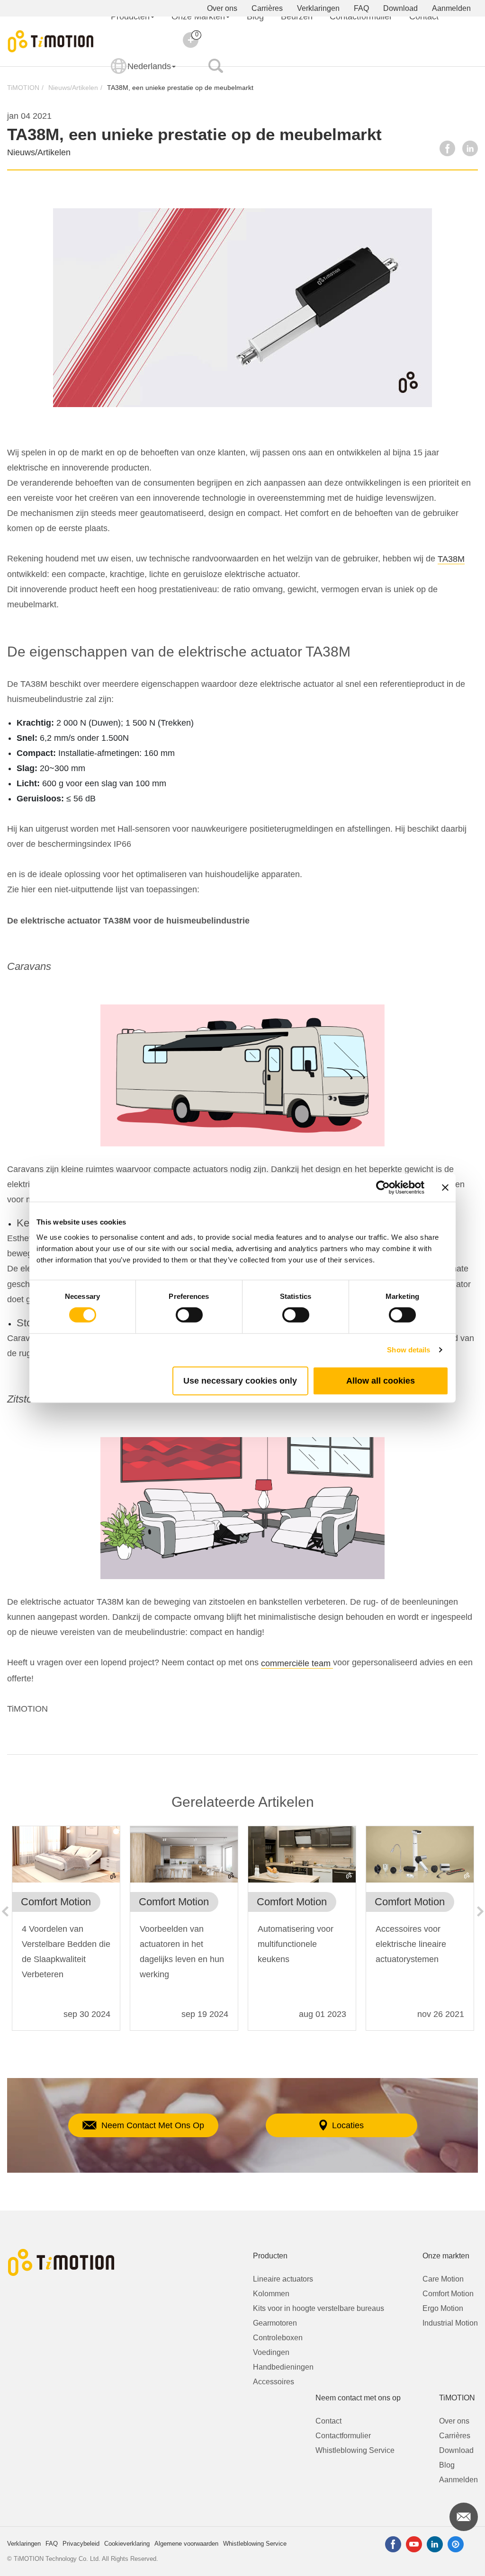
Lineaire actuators (283, 2279)
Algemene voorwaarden (186, 2544)
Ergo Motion (443, 2308)
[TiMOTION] (51, 41)
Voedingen (271, 2352)
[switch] (189, 1315)
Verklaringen (318, 8)
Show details (409, 1350)
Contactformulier (343, 2436)
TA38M (451, 559)
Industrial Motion (450, 2323)
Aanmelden (451, 8)
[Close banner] (445, 1188)
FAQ (361, 8)
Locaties (348, 2125)
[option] (66, 1933)
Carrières (267, 8)
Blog (447, 2465)
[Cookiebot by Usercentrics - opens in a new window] (383, 1188)
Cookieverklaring (127, 2544)
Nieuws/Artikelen (73, 88)
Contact (328, 2421)
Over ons (222, 8)
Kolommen (271, 2294)
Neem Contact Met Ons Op (153, 2125)
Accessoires (274, 2382)
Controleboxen (278, 2338)
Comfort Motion (448, 2294)
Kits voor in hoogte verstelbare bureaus (319, 2308)
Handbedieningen (283, 2367)
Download (400, 8)
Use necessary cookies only (240, 1380)
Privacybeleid (81, 2544)
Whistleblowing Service (355, 2450)
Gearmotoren (275, 2323)
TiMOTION (23, 88)
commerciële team (297, 1663)
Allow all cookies (381, 1380)
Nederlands (149, 66)
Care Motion (443, 2279)
